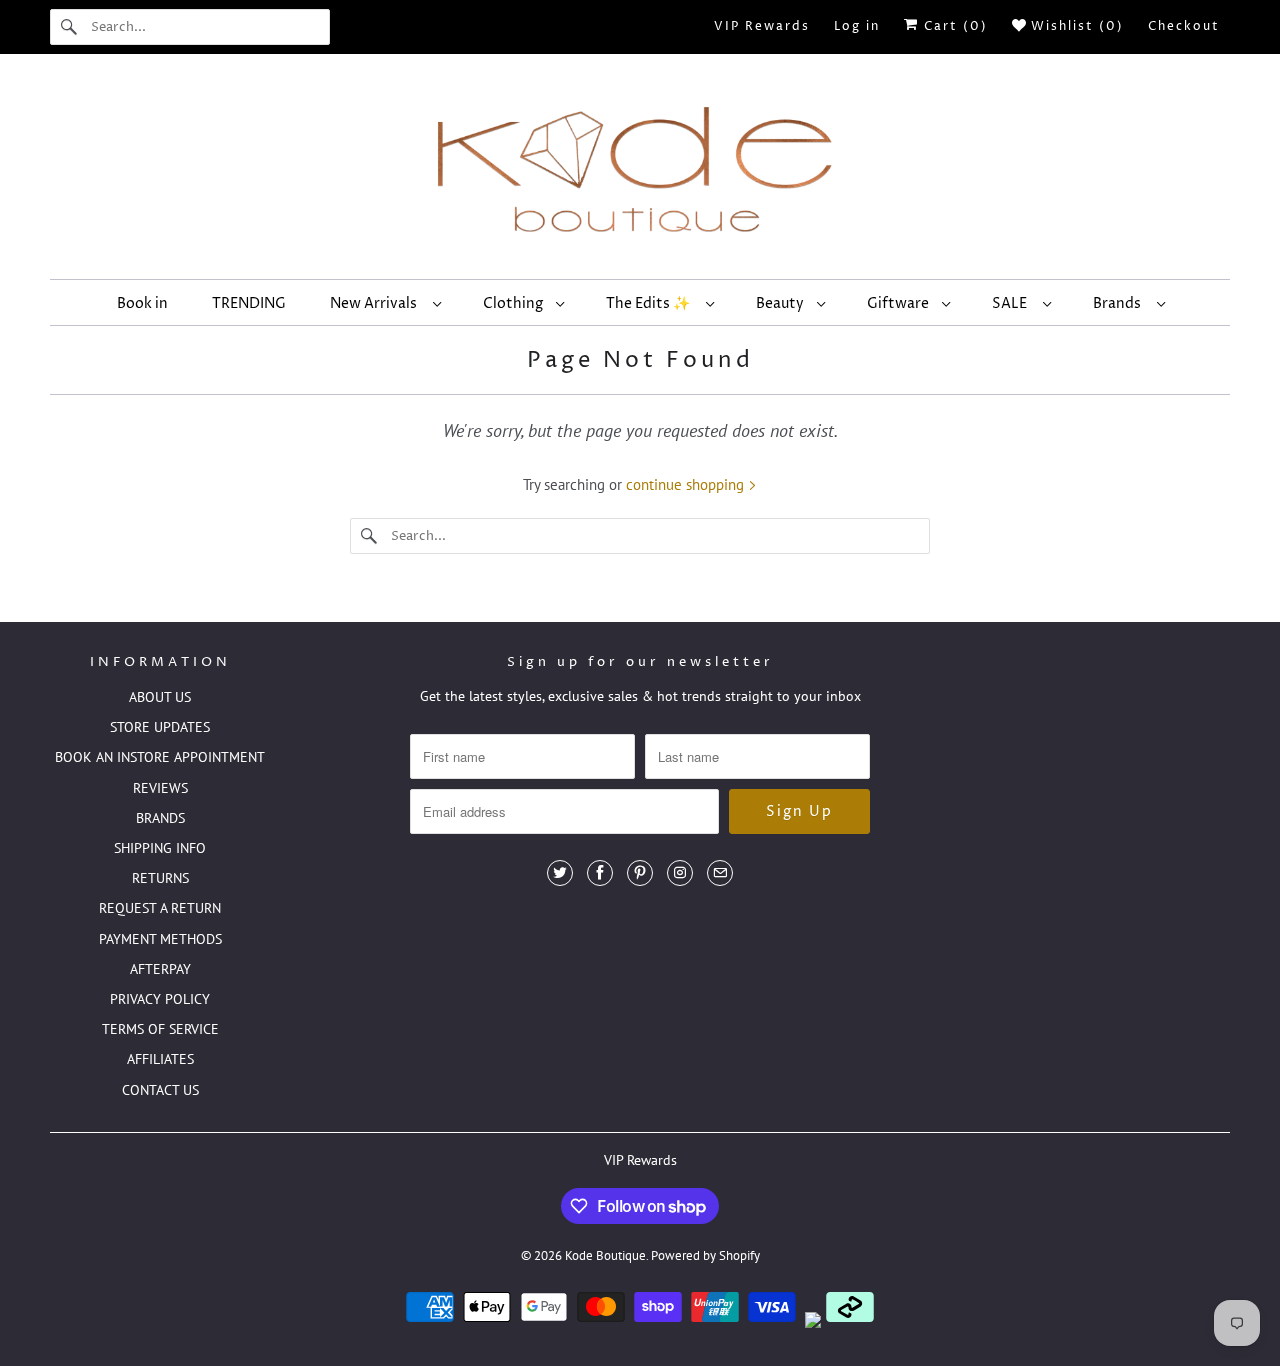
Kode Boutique (605, 1255)
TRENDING (249, 303)
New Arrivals (376, 303)
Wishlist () (1075, 26)
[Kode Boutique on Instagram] (680, 873)
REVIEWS (160, 788)
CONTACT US (160, 1090)
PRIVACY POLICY (160, 999)
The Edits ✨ (651, 303)
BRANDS (160, 818)
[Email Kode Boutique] (720, 873)
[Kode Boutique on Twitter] (560, 873)
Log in (857, 26)
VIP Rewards (762, 26)
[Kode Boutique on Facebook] (600, 873)
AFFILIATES (160, 1059)
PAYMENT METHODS (160, 939)
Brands (1120, 303)
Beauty (781, 303)
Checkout (1184, 26)
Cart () (953, 26)
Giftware (899, 303)
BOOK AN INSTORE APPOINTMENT (160, 757)
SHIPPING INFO (160, 848)
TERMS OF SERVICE (160, 1029)
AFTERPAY (160, 969)
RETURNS (160, 878)
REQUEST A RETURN (160, 908)
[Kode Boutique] (640, 171)
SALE (1012, 303)
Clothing (514, 303)
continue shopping (687, 484)
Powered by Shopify (705, 1255)
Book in (142, 303)
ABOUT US (160, 697)
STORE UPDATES (160, 727)
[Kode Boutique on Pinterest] (640, 873)
